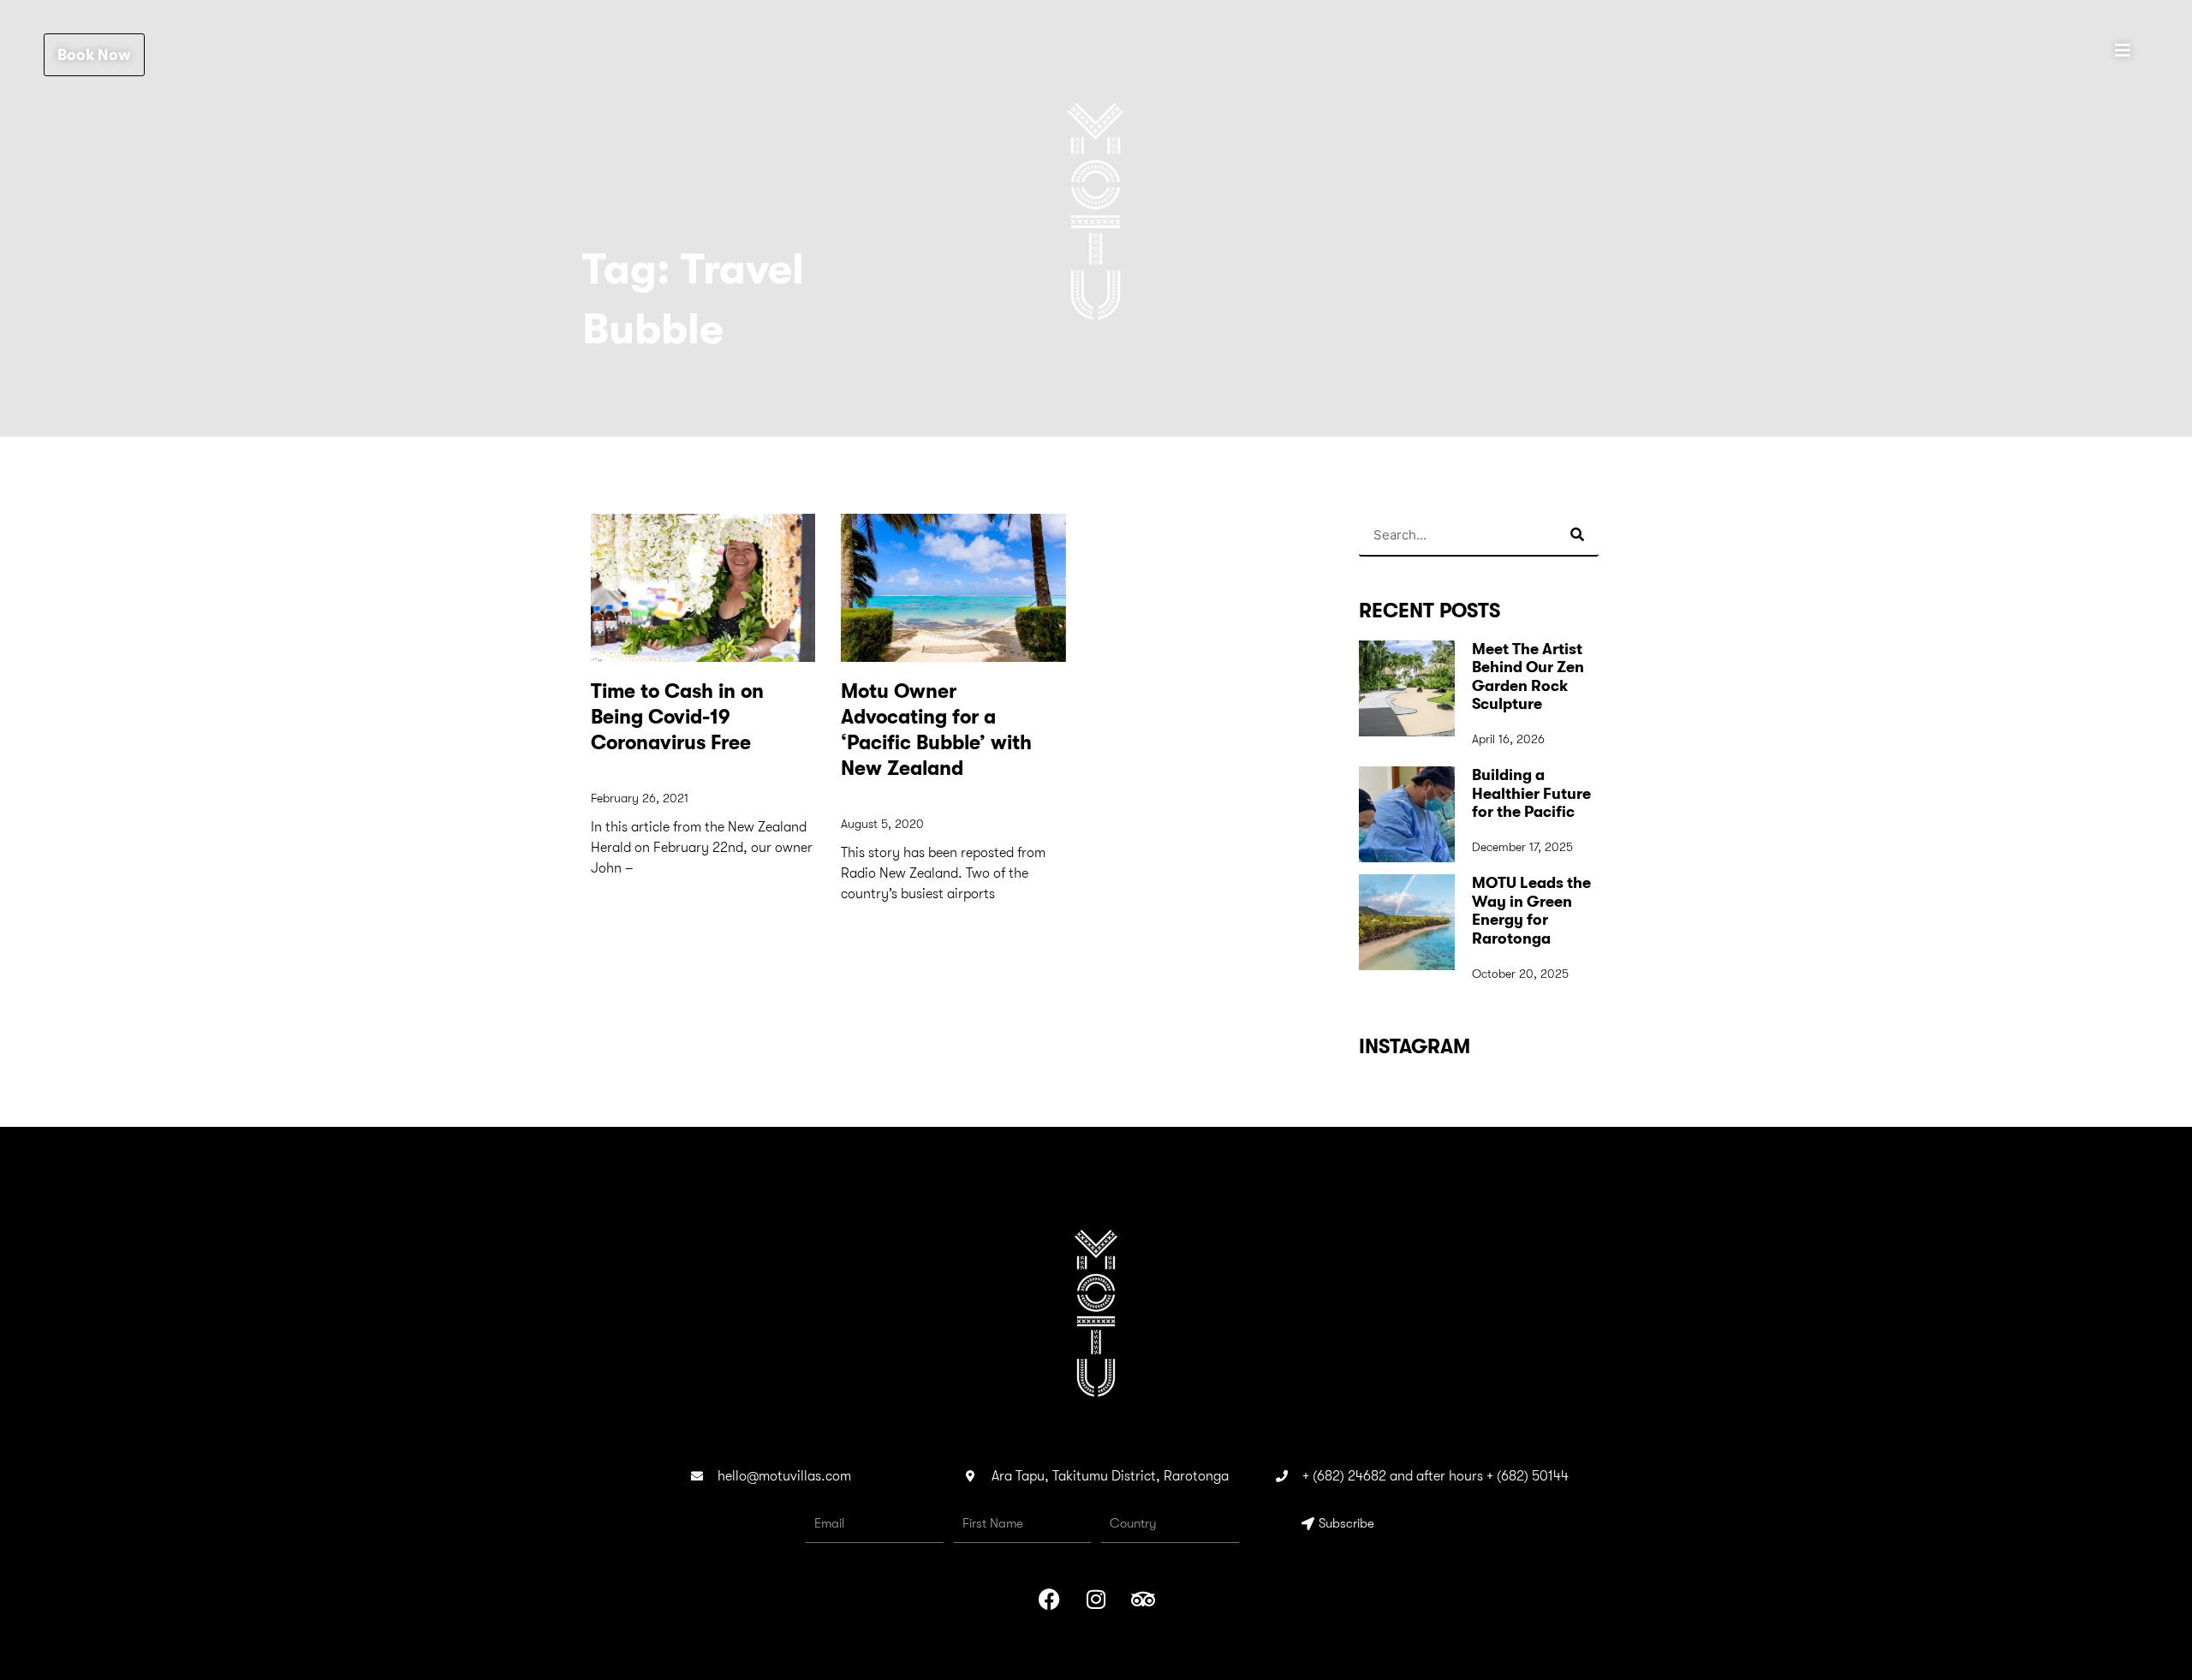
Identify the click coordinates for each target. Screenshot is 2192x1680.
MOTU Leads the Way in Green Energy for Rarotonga (1531, 911)
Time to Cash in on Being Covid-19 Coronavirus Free (677, 717)
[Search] (1577, 534)
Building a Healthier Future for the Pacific (1531, 793)
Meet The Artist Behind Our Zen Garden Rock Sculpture (1528, 677)
